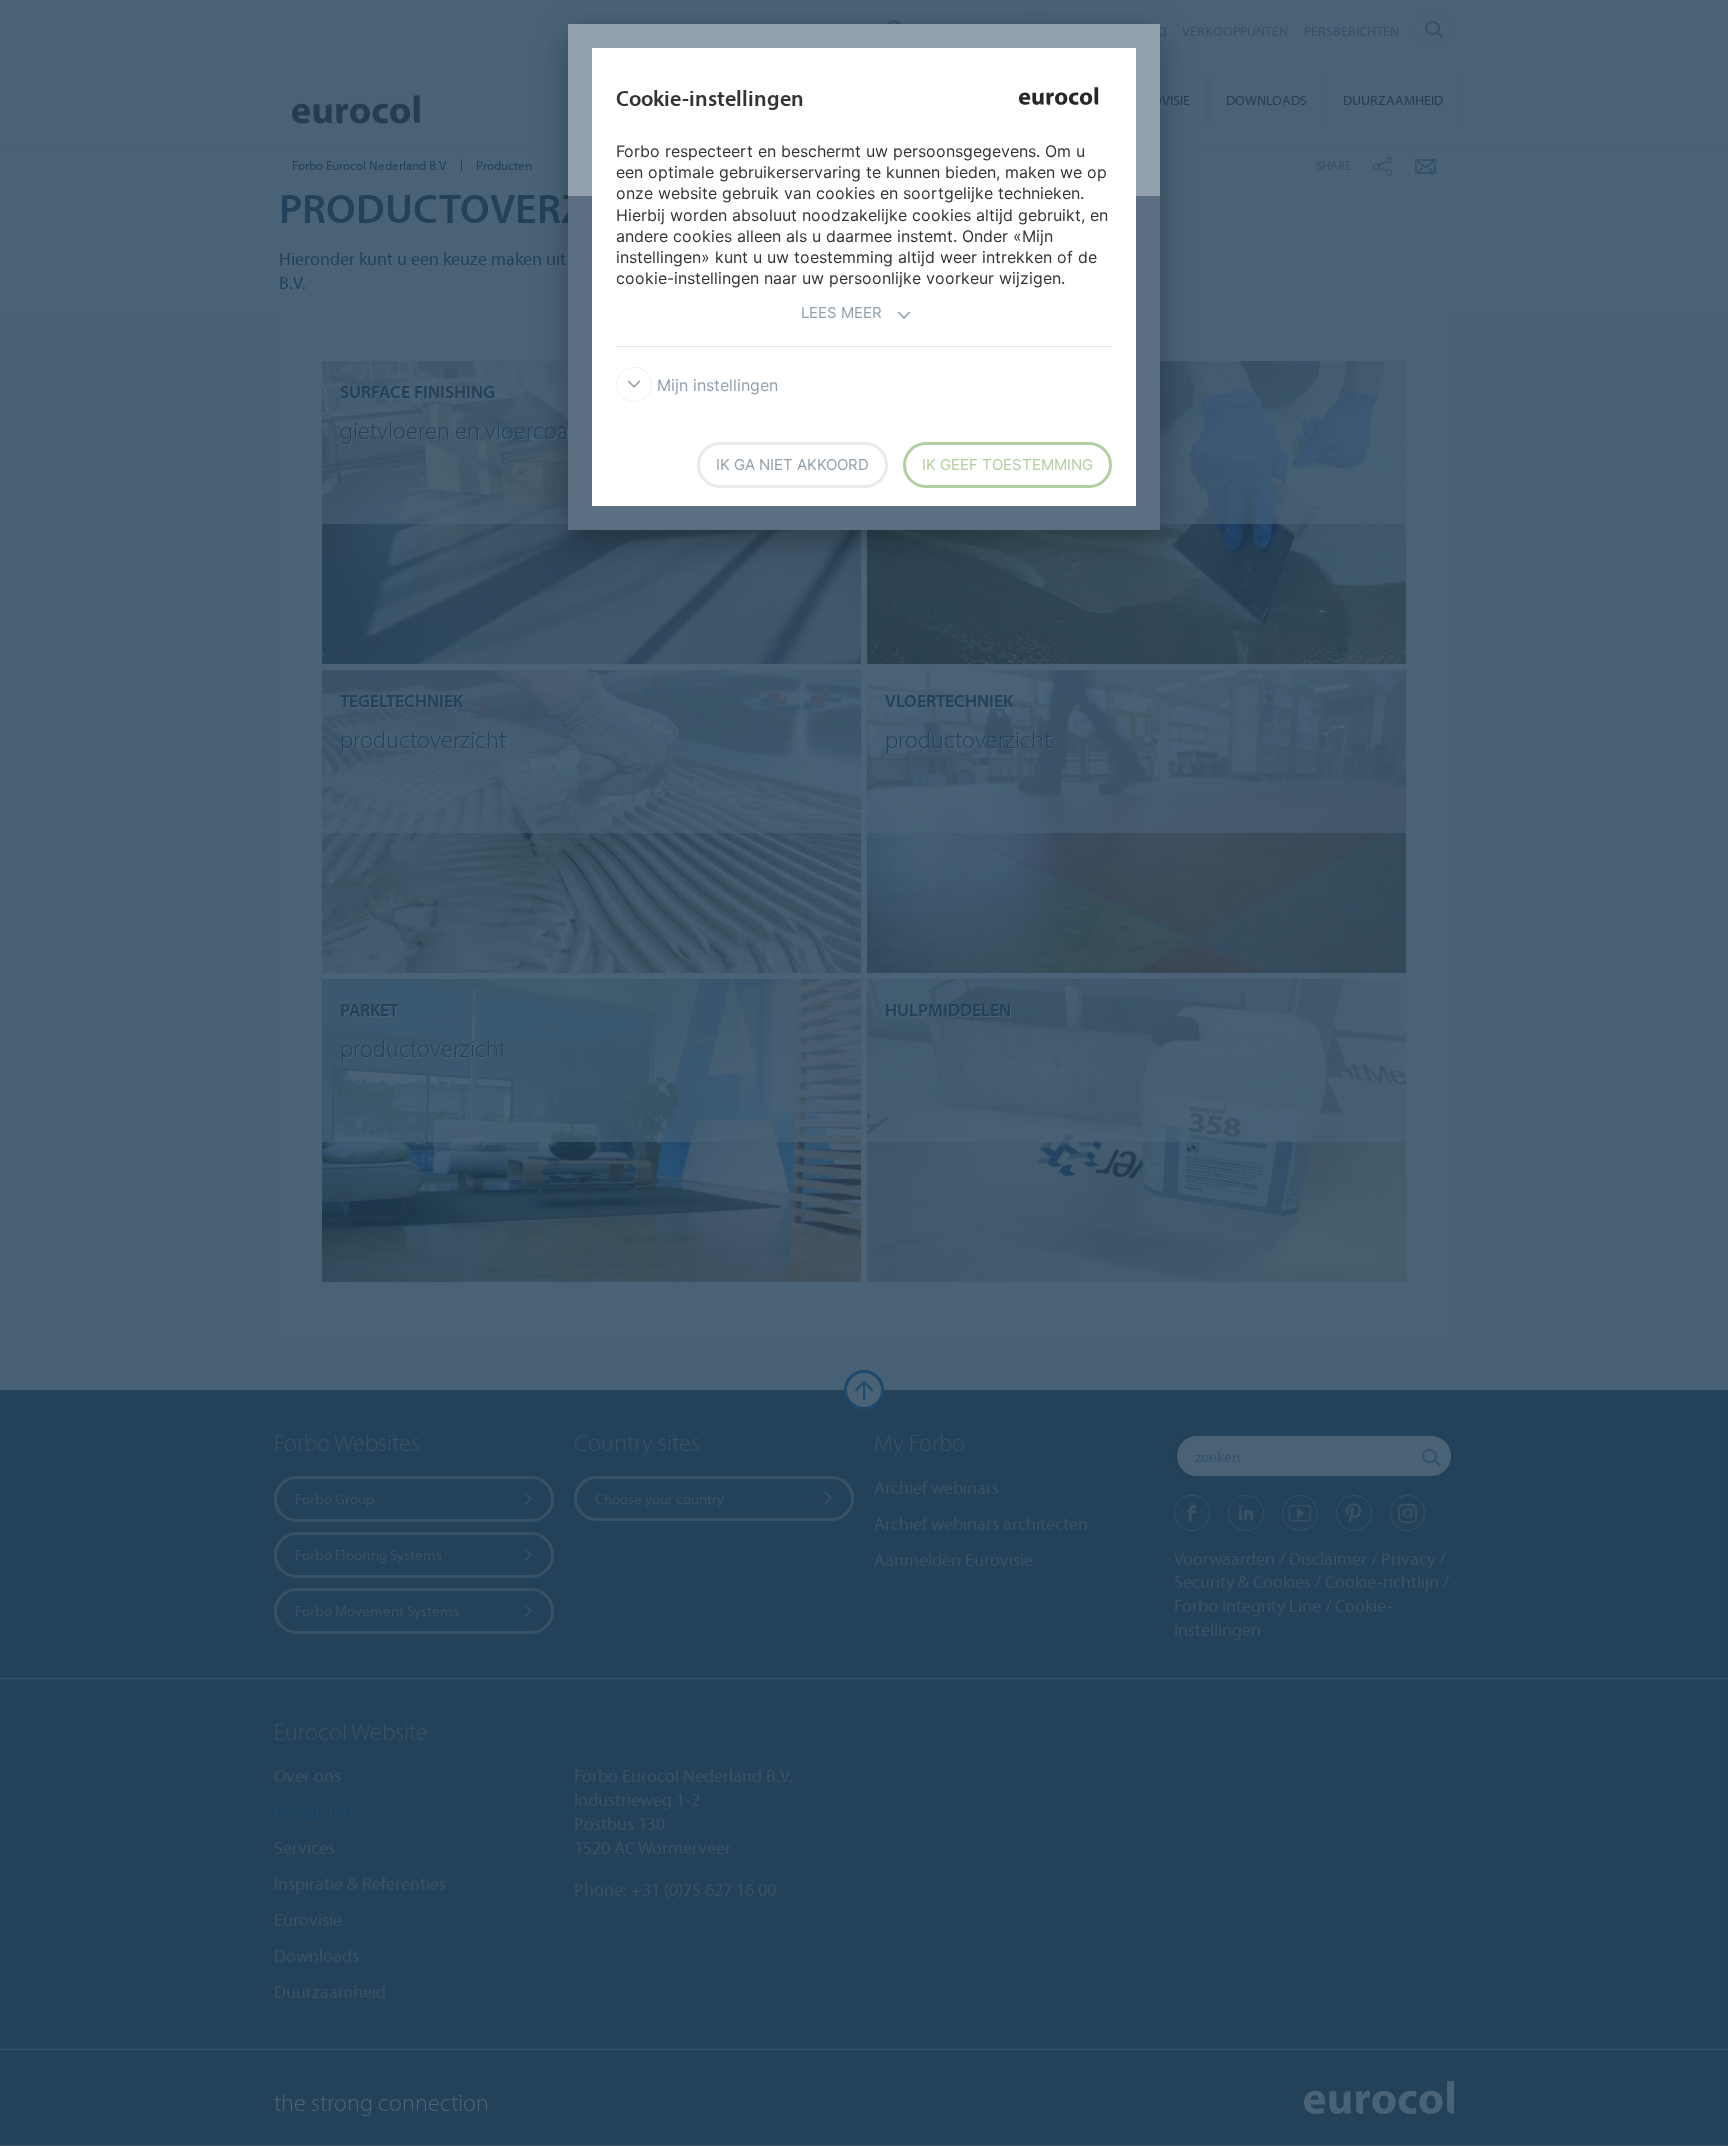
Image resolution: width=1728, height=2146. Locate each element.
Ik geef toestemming (1007, 464)
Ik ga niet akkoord (792, 464)
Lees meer (841, 312)
